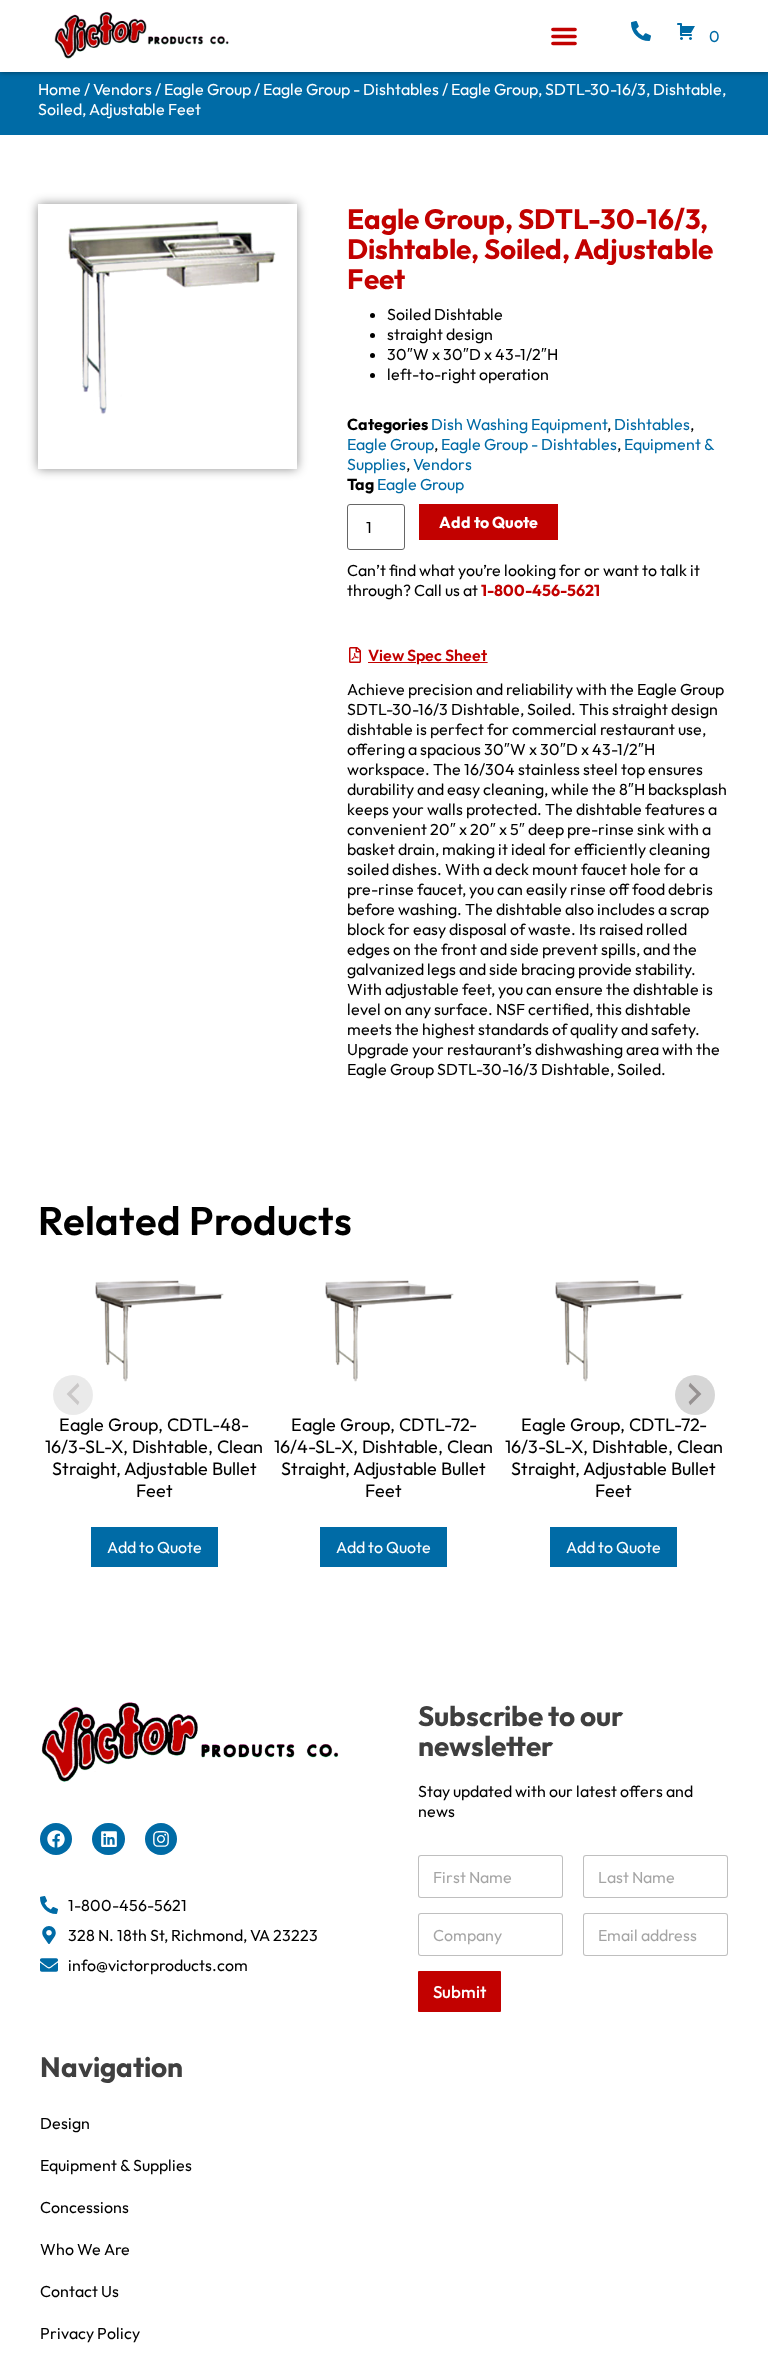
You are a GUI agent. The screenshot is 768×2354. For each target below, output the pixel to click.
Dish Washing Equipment (519, 424)
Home (59, 89)
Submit (459, 1991)
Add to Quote (488, 522)
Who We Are (85, 2249)
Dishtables (652, 424)
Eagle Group (207, 89)
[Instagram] (161, 1839)
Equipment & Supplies (116, 2165)
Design (65, 2123)
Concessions (84, 2207)
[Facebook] (56, 1839)
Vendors (122, 89)
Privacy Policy (90, 2333)
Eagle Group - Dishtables (351, 89)
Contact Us (79, 2291)
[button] (564, 36)
